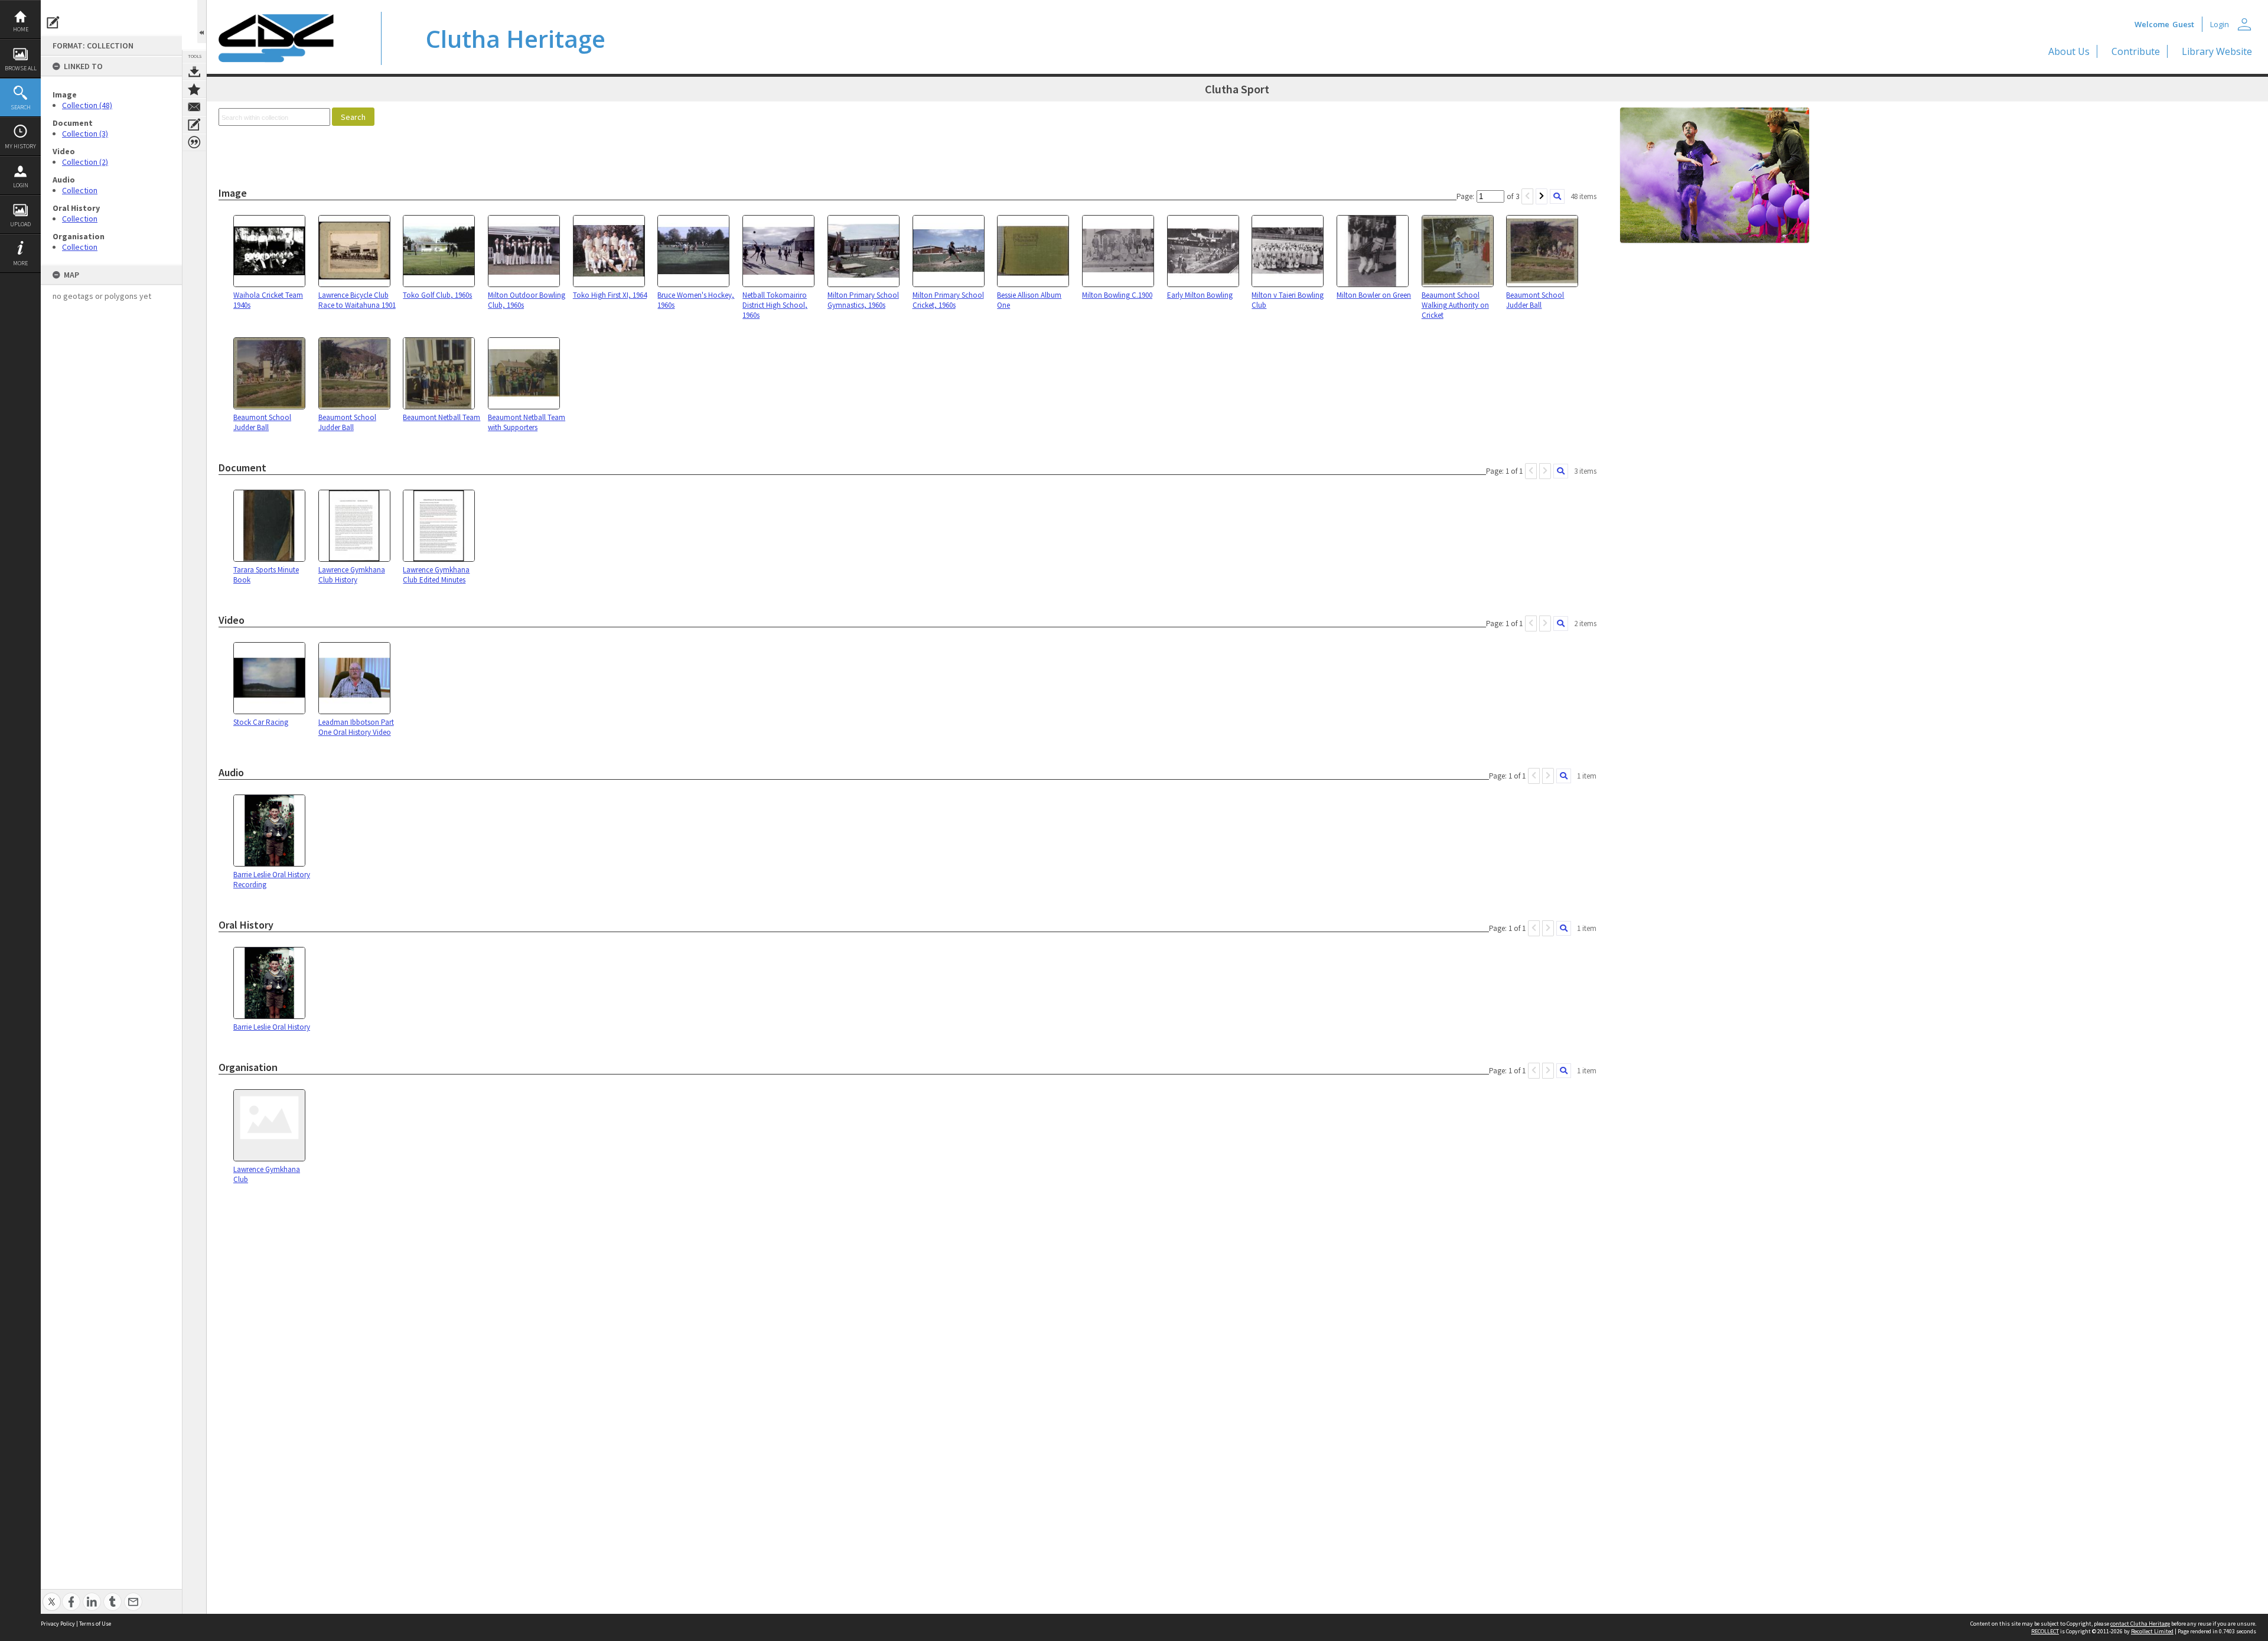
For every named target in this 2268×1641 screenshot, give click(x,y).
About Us (2069, 51)
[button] (353, 117)
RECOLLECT (2045, 1631)
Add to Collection (194, 89)
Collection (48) (87, 105)
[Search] (1557, 196)
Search (21, 107)
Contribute (2136, 51)
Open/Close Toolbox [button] (202, 22)
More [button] (20, 263)
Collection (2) (85, 162)
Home (21, 29)
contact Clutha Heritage (2140, 1624)
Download (194, 71)
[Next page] (1542, 196)
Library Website (2217, 51)
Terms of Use (95, 1624)
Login (21, 185)
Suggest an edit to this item (53, 22)
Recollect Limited (2152, 1631)
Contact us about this (194, 107)
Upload (20, 224)
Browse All (21, 68)
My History (20, 146)
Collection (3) (85, 134)
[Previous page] (1527, 196)
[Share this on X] (52, 1595)
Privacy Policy (58, 1624)
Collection (80, 190)
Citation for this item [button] (194, 142)
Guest (2183, 24)
